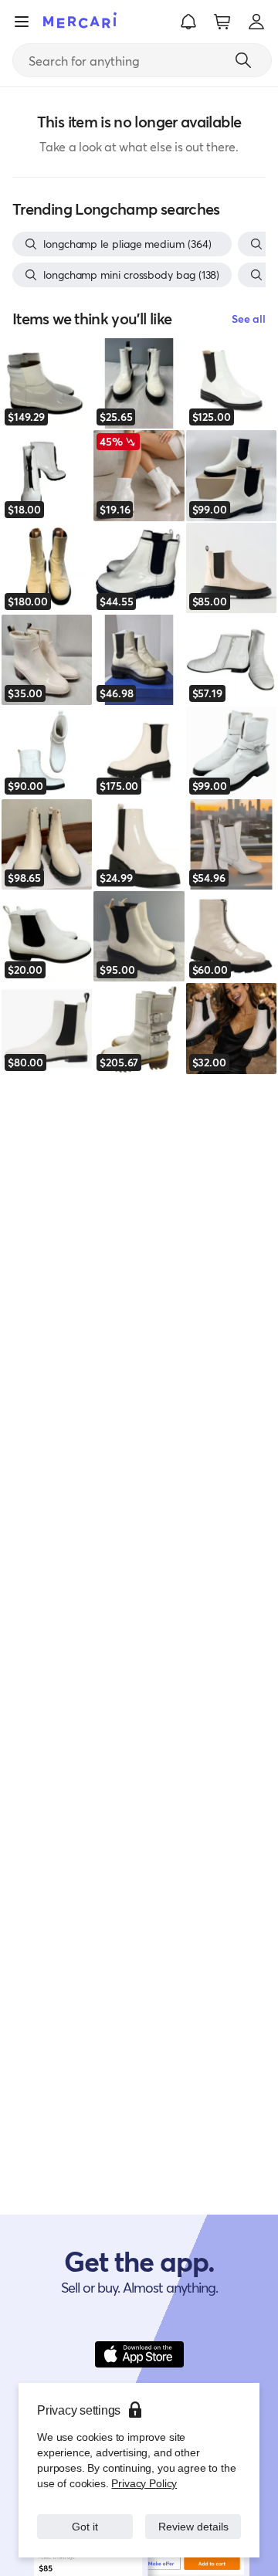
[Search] (243, 60)
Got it (85, 2518)
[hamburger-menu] (22, 22)
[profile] (256, 22)
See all (249, 319)
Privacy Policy (142, 2468)
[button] (188, 22)
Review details (193, 2518)
